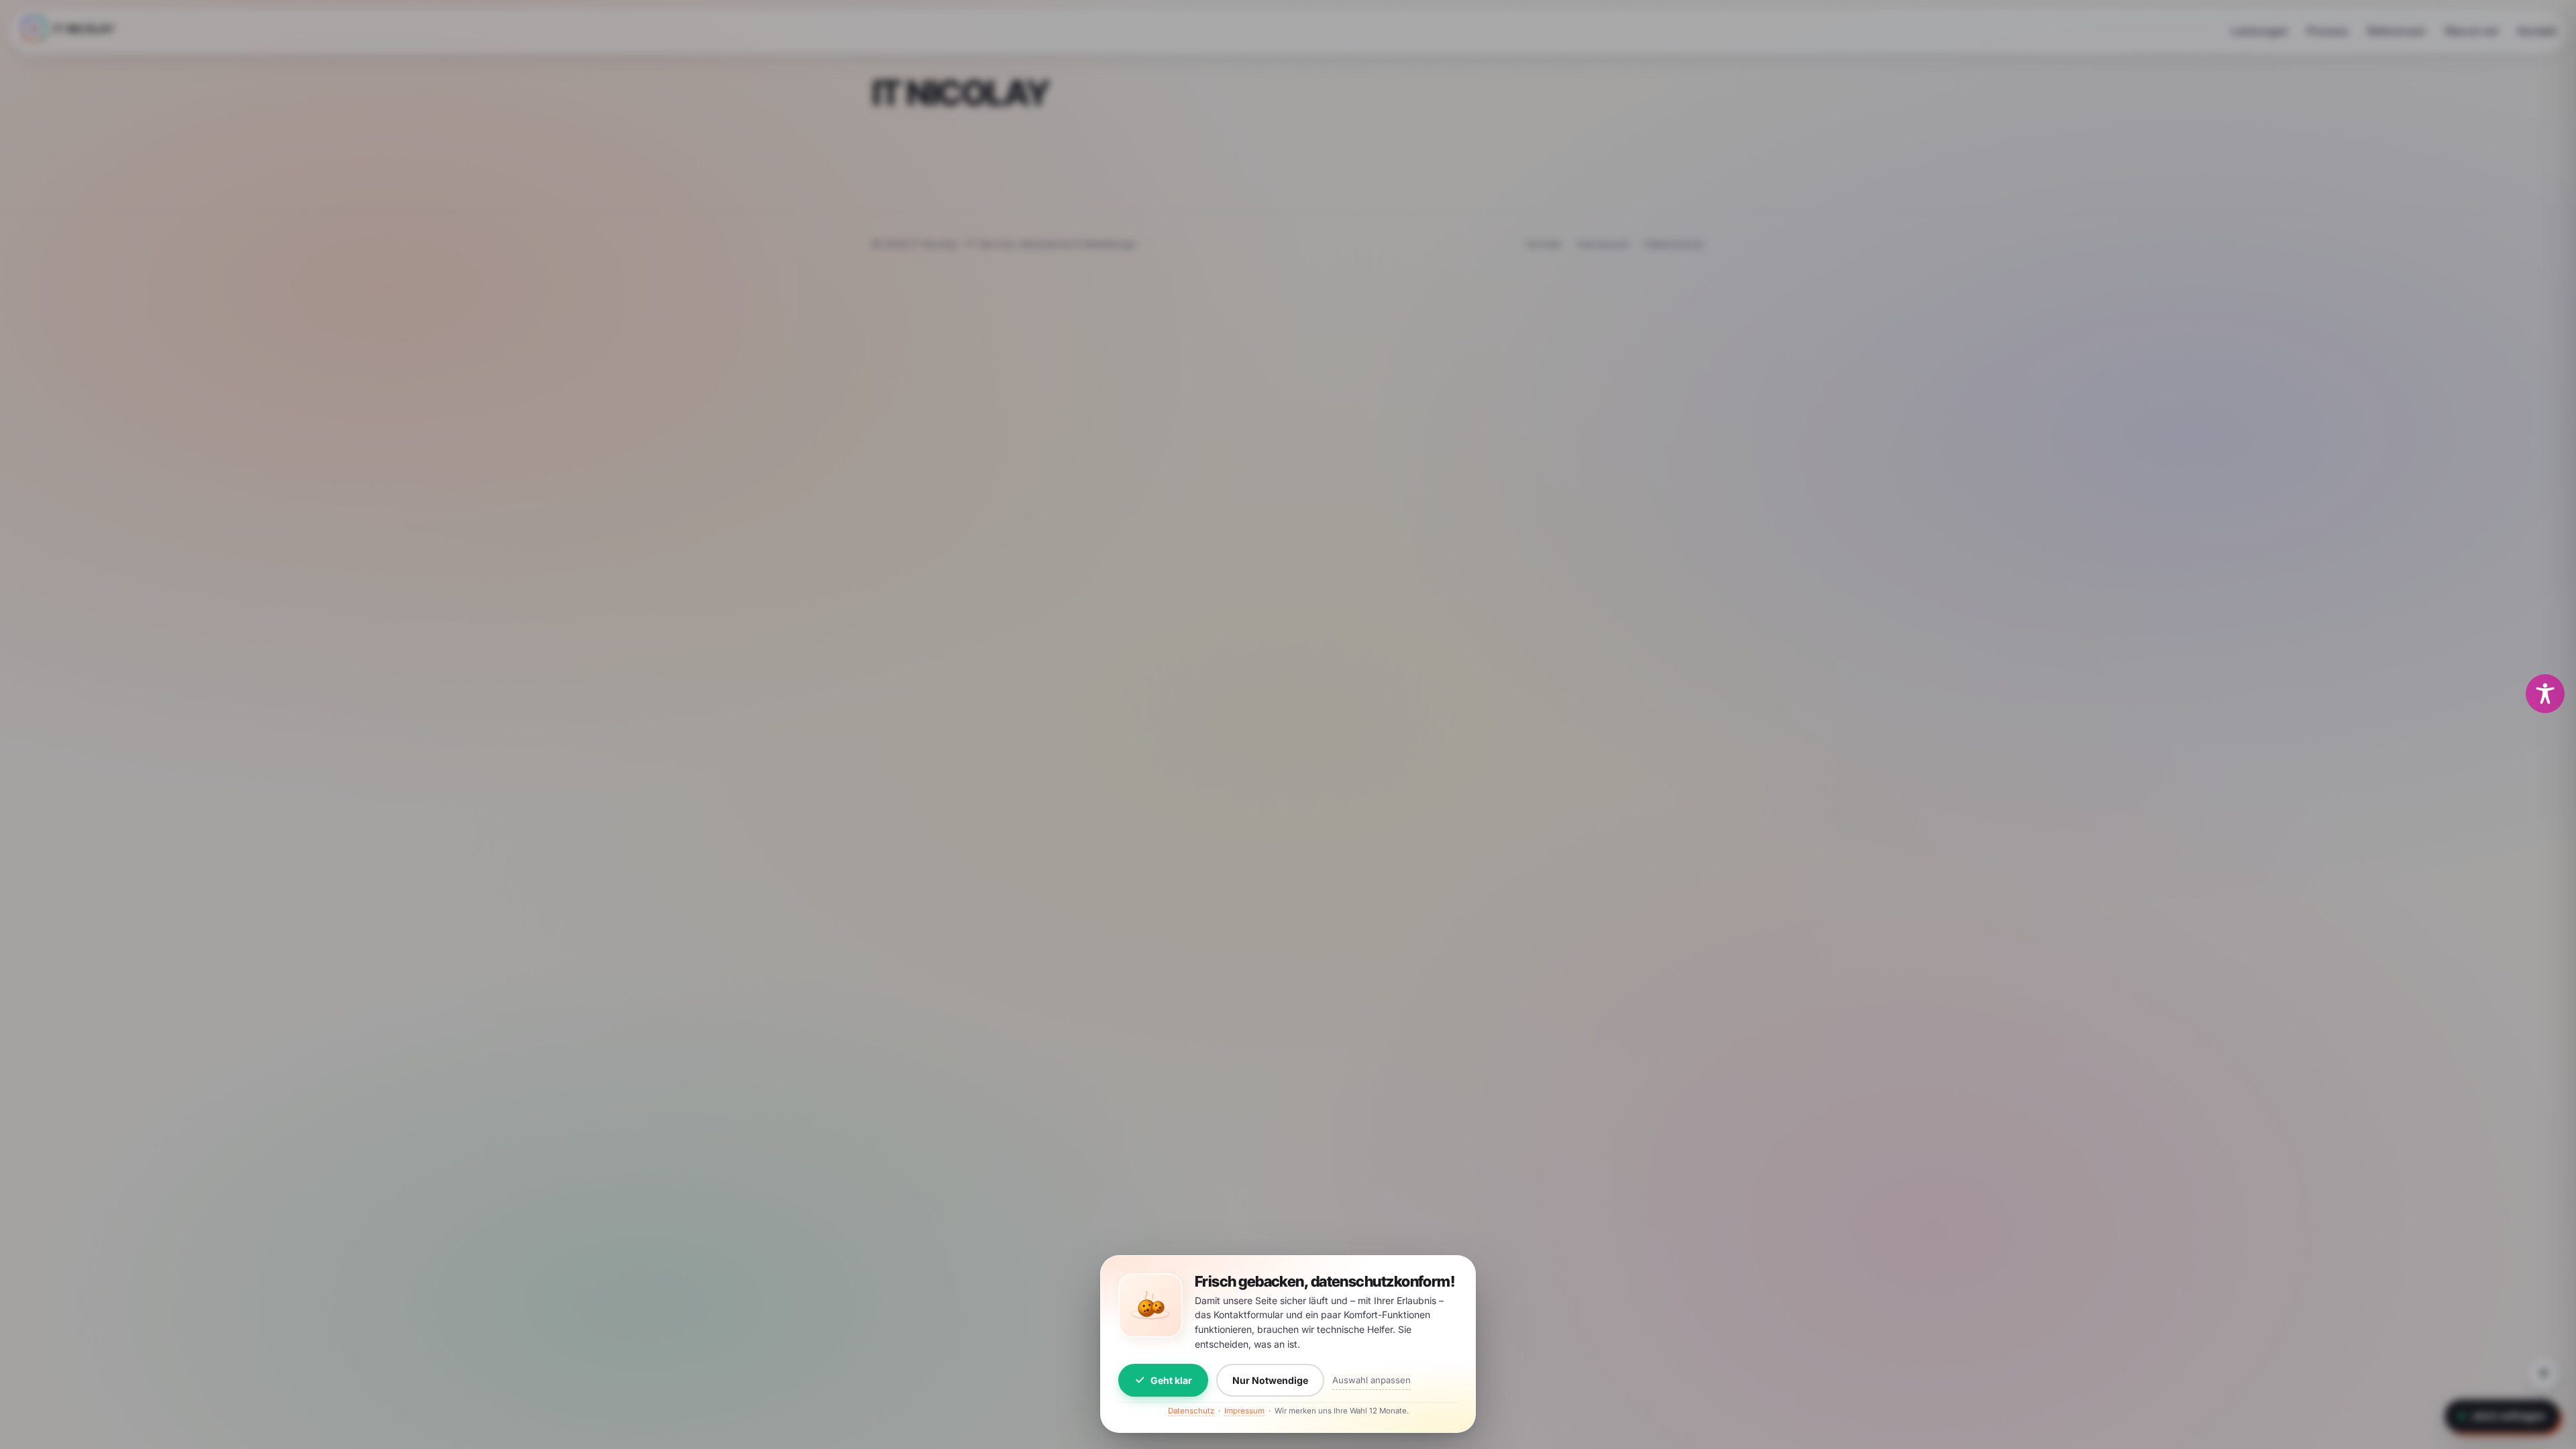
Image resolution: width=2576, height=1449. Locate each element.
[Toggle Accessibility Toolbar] (2545, 694)
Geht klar (1171, 1380)
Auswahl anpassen (1372, 1380)
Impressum (1244, 1411)
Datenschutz (1191, 1411)
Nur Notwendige (1270, 1380)
